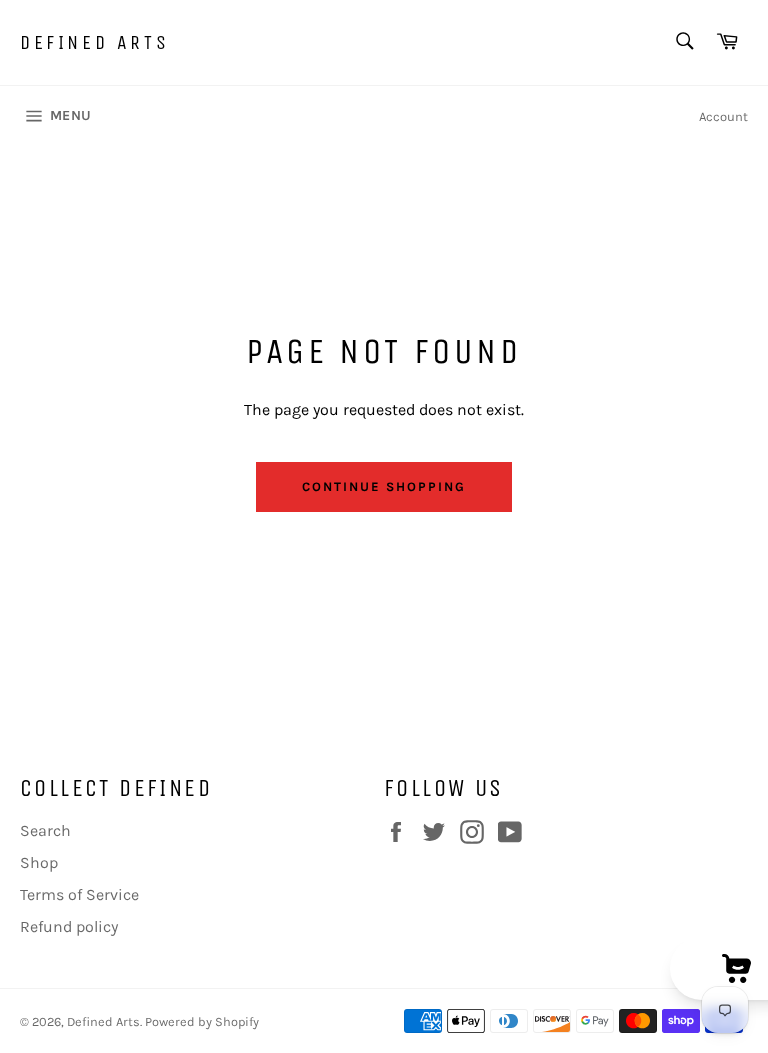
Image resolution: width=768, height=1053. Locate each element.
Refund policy (69, 926)
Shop (39, 862)
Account (723, 116)
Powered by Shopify (202, 1021)
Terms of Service (79, 894)
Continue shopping (383, 486)
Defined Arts (94, 42)
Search (45, 830)
